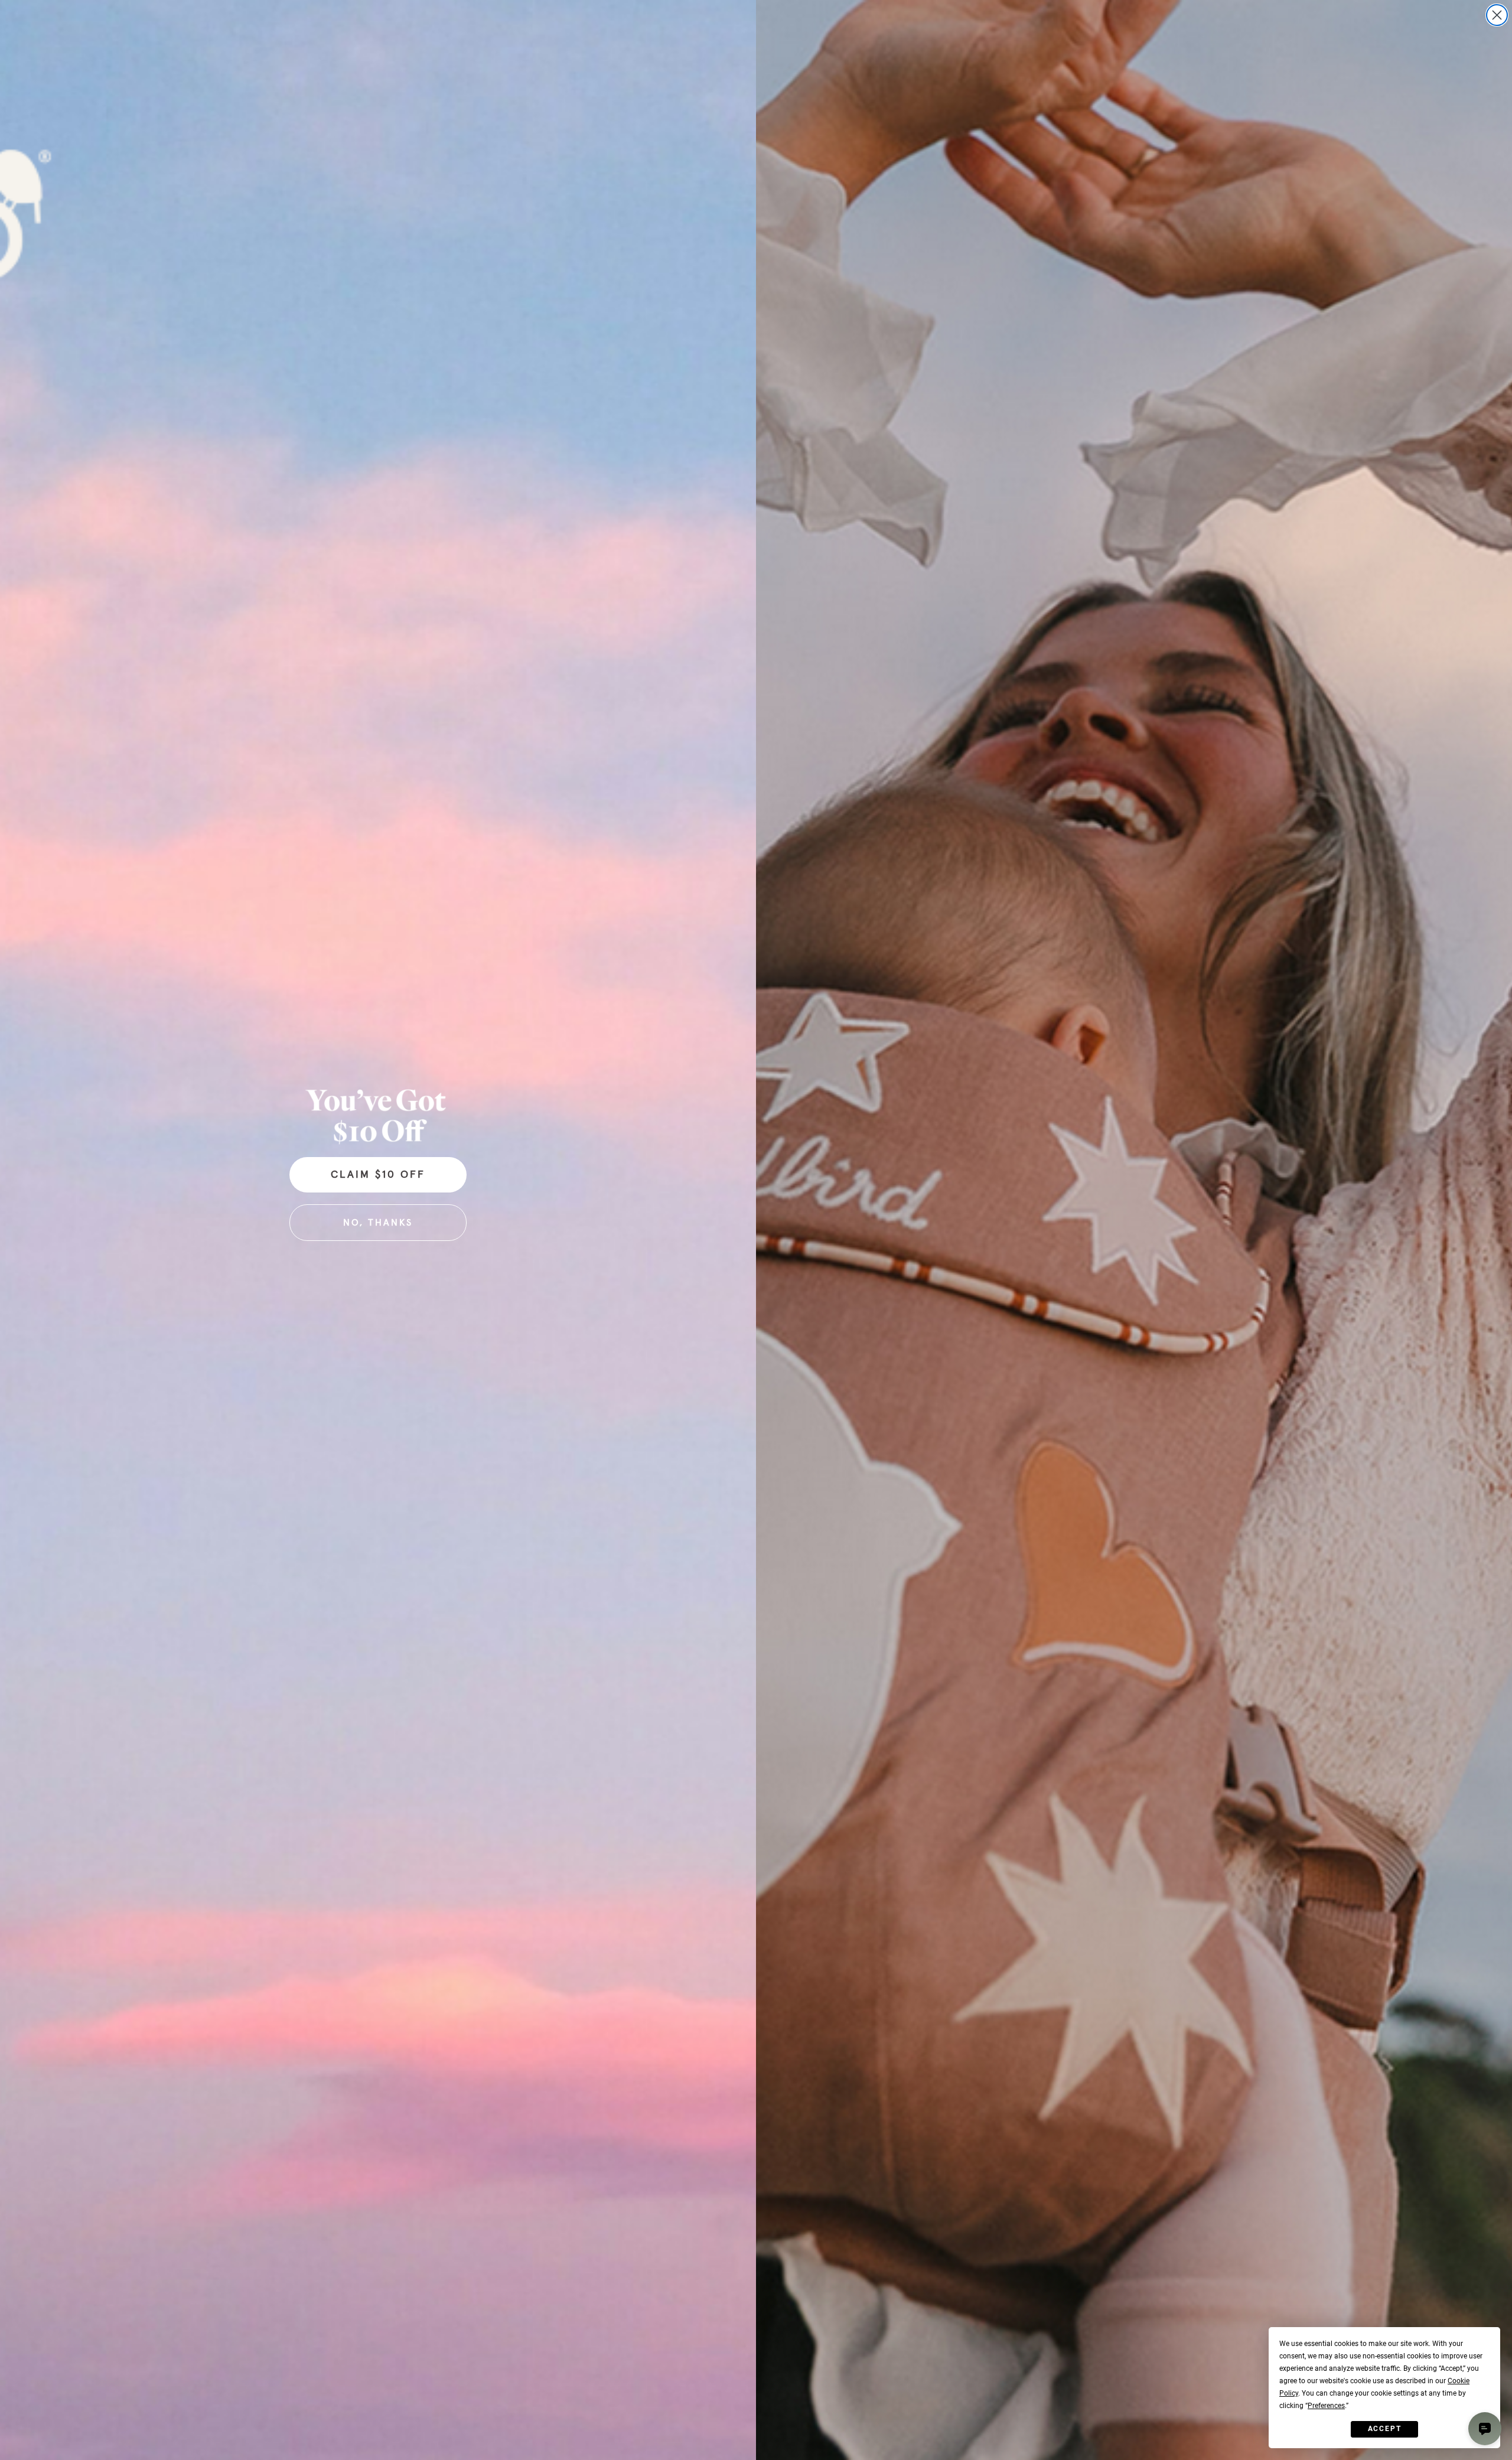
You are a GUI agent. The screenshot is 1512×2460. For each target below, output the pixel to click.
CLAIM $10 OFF (378, 1175)
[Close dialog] (1497, 15)
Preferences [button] (1326, 2406)
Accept (1385, 2429)
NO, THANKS (378, 1223)
